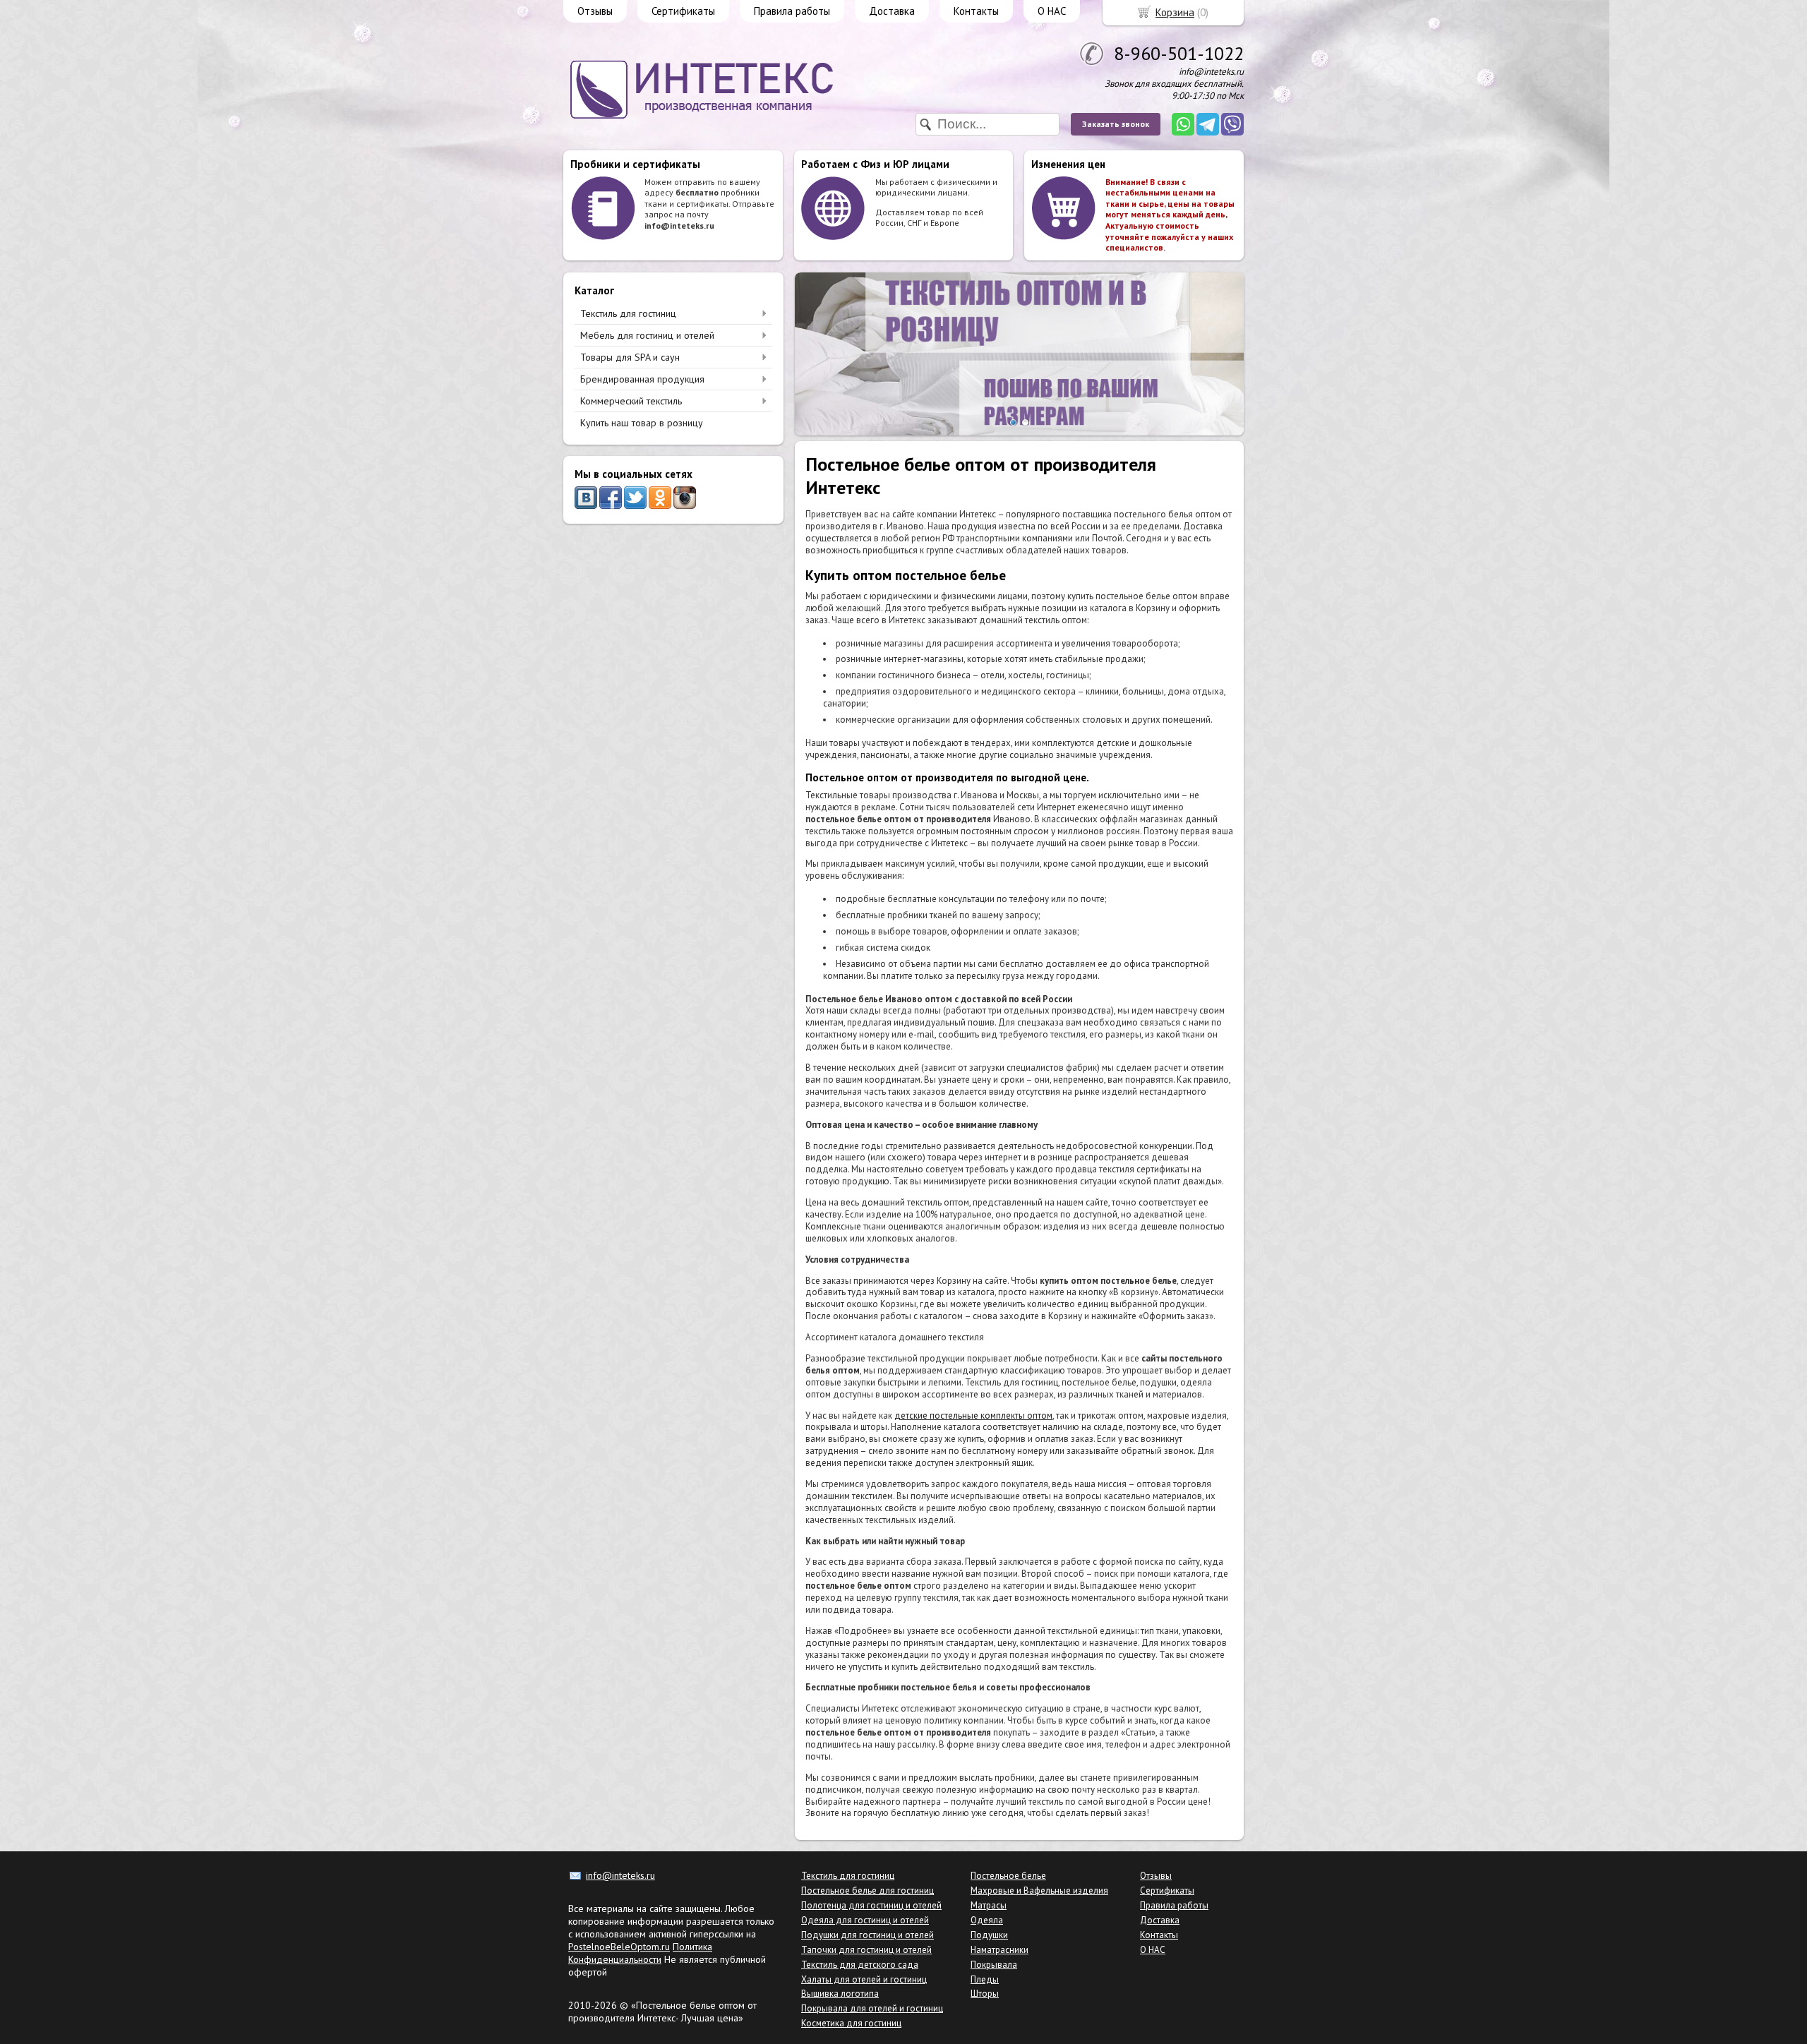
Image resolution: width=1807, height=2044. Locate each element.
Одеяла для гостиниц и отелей (865, 1920)
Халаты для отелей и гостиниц (864, 1979)
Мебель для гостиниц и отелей (647, 335)
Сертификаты (683, 11)
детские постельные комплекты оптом (973, 1415)
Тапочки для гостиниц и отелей (866, 1950)
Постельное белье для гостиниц (868, 1890)
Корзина (1175, 12)
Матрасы (989, 1905)
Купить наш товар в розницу (642, 423)
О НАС (1052, 11)
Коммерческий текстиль (631, 401)
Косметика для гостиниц (851, 2023)
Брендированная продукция (642, 379)
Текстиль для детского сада (860, 1965)
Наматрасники (999, 1950)
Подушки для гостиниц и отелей (868, 1935)
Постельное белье (1008, 1876)
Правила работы (792, 11)
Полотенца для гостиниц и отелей (871, 1905)
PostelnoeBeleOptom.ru (619, 1947)
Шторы (985, 1994)
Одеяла (987, 1920)
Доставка (892, 11)
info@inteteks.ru (620, 1875)
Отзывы (595, 11)
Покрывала (994, 1965)
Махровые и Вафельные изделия (1039, 1890)
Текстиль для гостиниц (628, 313)
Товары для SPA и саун (630, 357)
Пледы (985, 1979)
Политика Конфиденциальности (640, 1953)
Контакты (976, 11)
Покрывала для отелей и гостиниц (872, 2008)
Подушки (989, 1935)
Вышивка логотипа (840, 1994)
